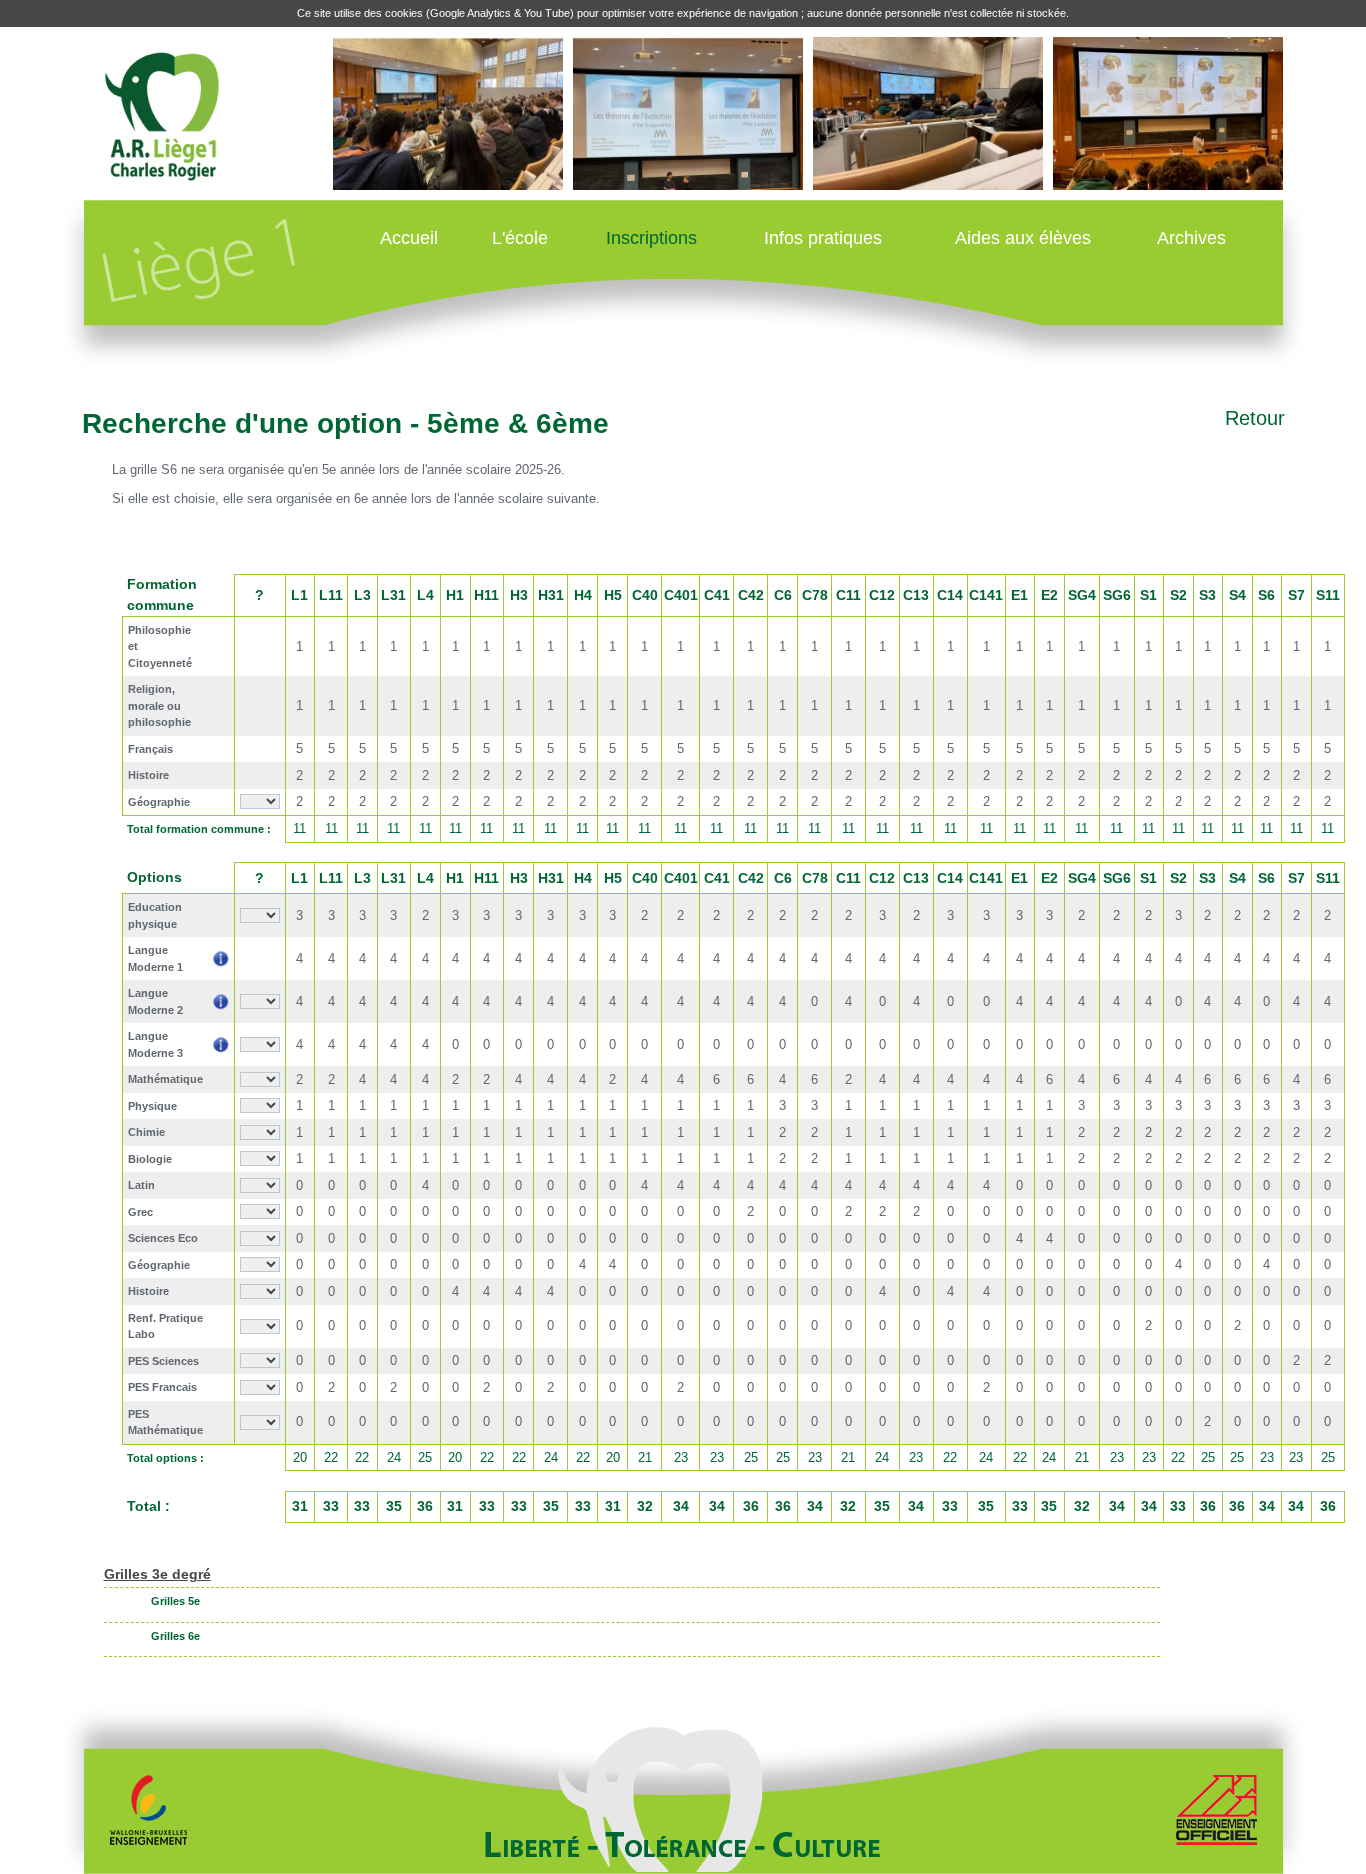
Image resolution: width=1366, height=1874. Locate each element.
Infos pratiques (823, 238)
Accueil (409, 238)
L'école (520, 238)
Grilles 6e (175, 1636)
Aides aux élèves (1023, 238)
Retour (1255, 418)
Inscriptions (651, 238)
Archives (1191, 238)
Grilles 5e (175, 1601)
